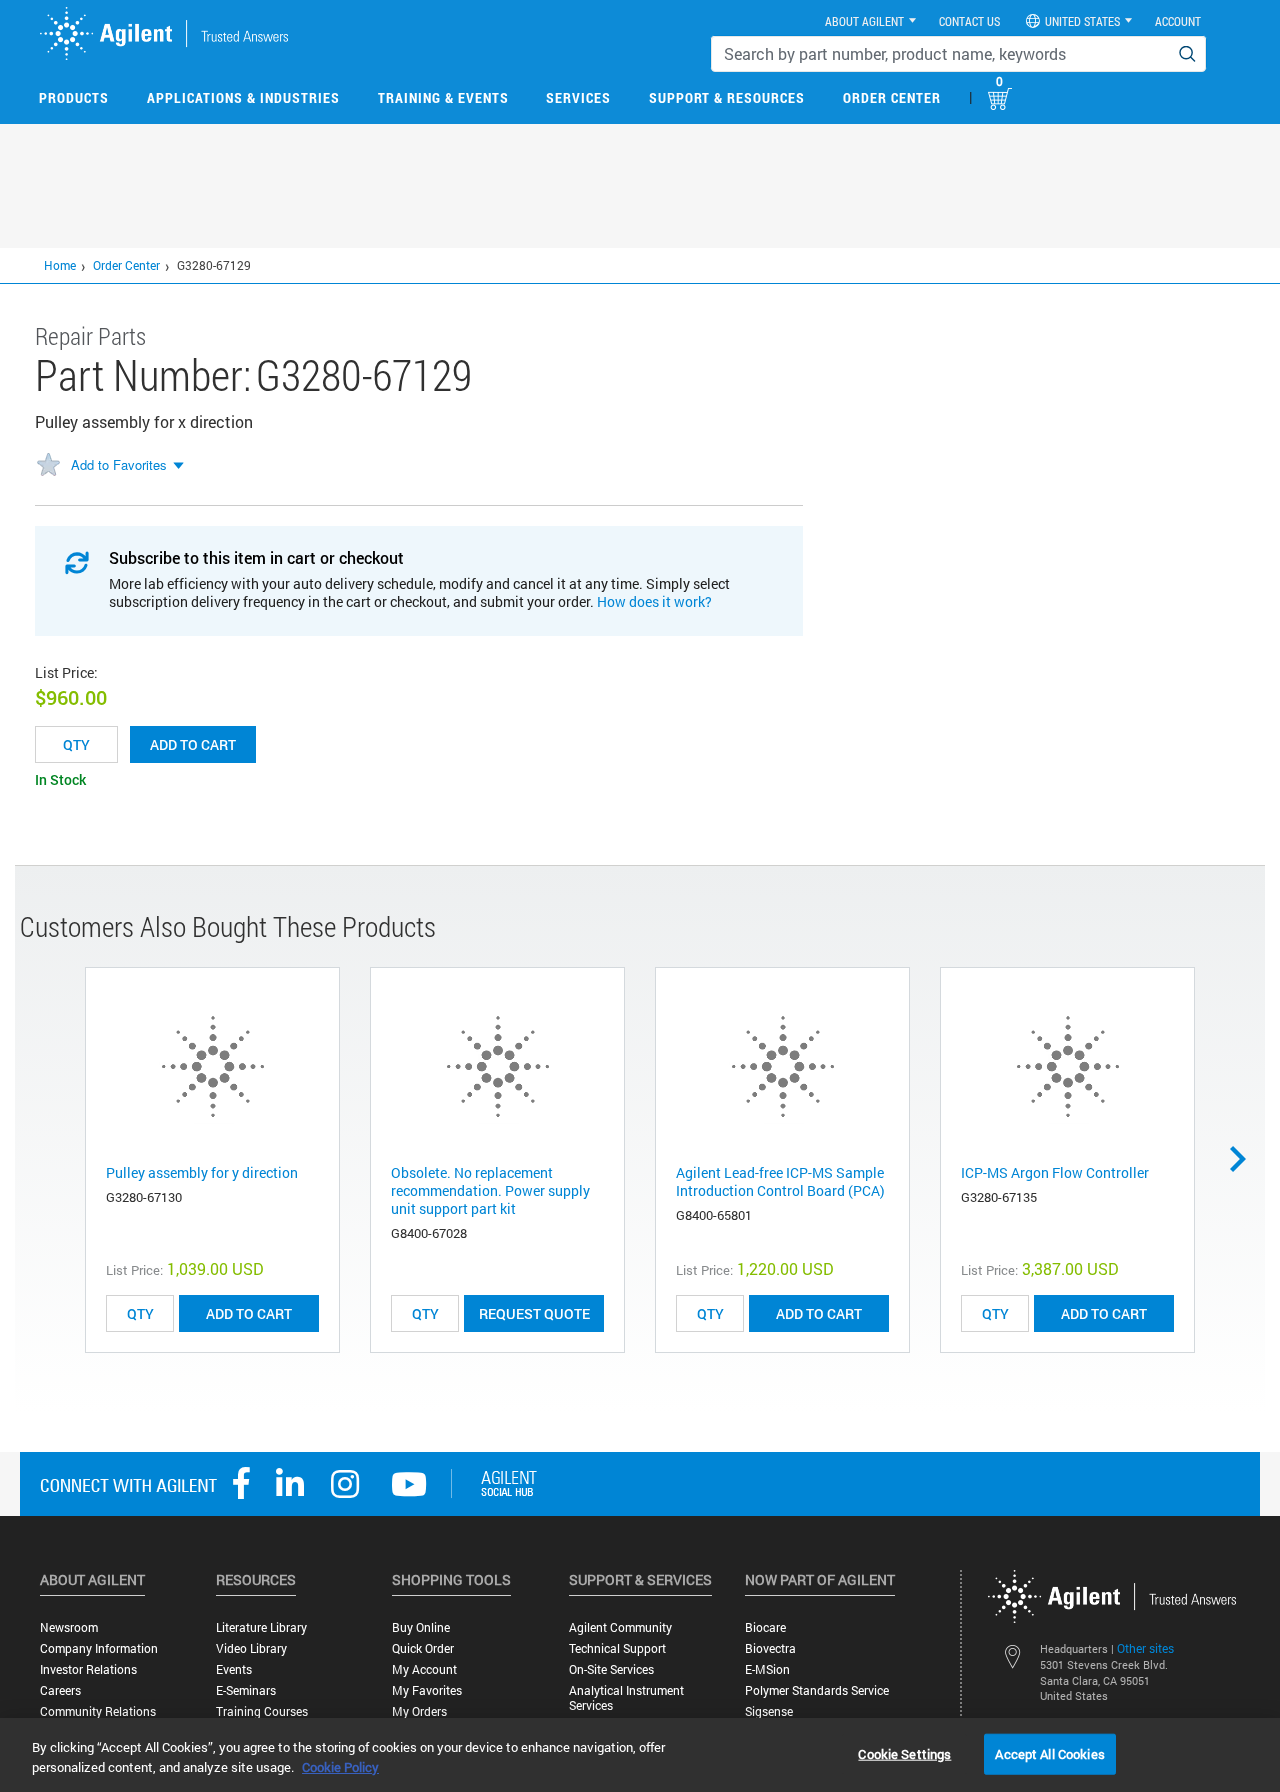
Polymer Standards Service (817, 1690)
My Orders (419, 1711)
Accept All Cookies (1049, 1753)
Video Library (251, 1648)
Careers (60, 1690)
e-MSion (767, 1669)
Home (60, 265)
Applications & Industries (243, 97)
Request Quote (534, 1313)
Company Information (99, 1648)
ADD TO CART (249, 1313)
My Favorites (427, 1690)
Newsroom (69, 1627)
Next (1245, 1159)
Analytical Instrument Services (626, 1698)
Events (234, 1669)
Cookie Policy (340, 1767)
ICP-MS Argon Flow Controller (1055, 1172)
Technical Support (617, 1648)
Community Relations (98, 1711)
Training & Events (443, 97)
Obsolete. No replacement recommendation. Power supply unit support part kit (490, 1190)
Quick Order (423, 1648)
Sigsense (769, 1711)
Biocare (765, 1627)
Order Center (892, 97)
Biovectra (770, 1648)
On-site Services (611, 1669)
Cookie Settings (904, 1753)
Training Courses (262, 1711)
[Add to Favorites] (48, 466)
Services (578, 97)
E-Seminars (246, 1690)
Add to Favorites (119, 464)
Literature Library (261, 1627)
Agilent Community (620, 1627)
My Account (424, 1669)
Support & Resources (727, 97)
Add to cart (193, 744)
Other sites (1145, 1648)
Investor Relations (88, 1669)
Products (74, 97)
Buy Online (421, 1627)
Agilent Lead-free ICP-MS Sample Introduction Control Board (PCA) (780, 1181)
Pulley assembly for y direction (202, 1172)
